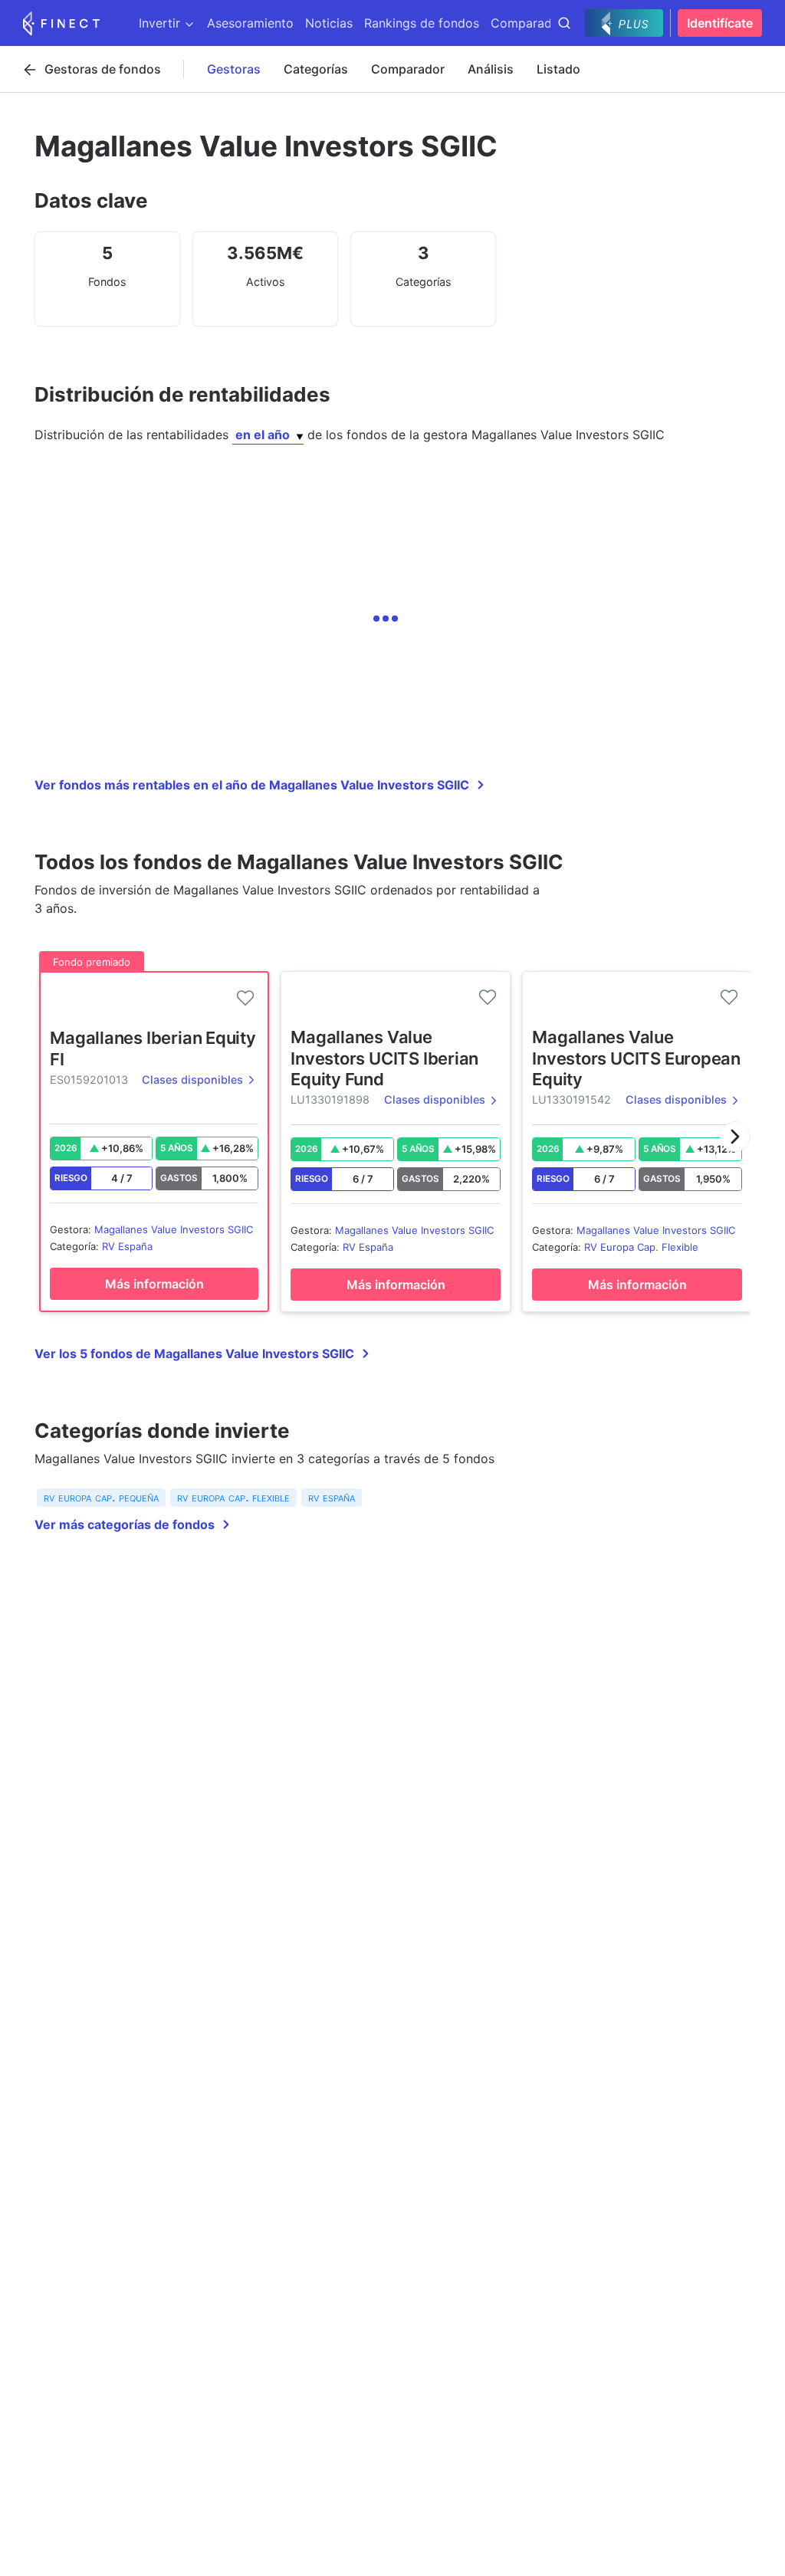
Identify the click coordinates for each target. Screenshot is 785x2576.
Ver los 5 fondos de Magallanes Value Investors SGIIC (194, 1354)
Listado (558, 69)
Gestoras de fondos (103, 69)
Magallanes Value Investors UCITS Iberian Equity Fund (384, 1058)
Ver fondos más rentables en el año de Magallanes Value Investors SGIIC (252, 785)
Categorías (316, 69)
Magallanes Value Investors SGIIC (174, 1229)
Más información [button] (154, 1284)
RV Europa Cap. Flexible (641, 1247)
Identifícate (720, 23)
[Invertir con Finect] (61, 23)
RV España (127, 1246)
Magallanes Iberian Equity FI (153, 1048)
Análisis (491, 69)
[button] (735, 1137)
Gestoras (234, 69)
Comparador (408, 69)
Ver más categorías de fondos (125, 1524)
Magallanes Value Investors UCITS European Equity (636, 1058)
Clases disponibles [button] (192, 1080)
